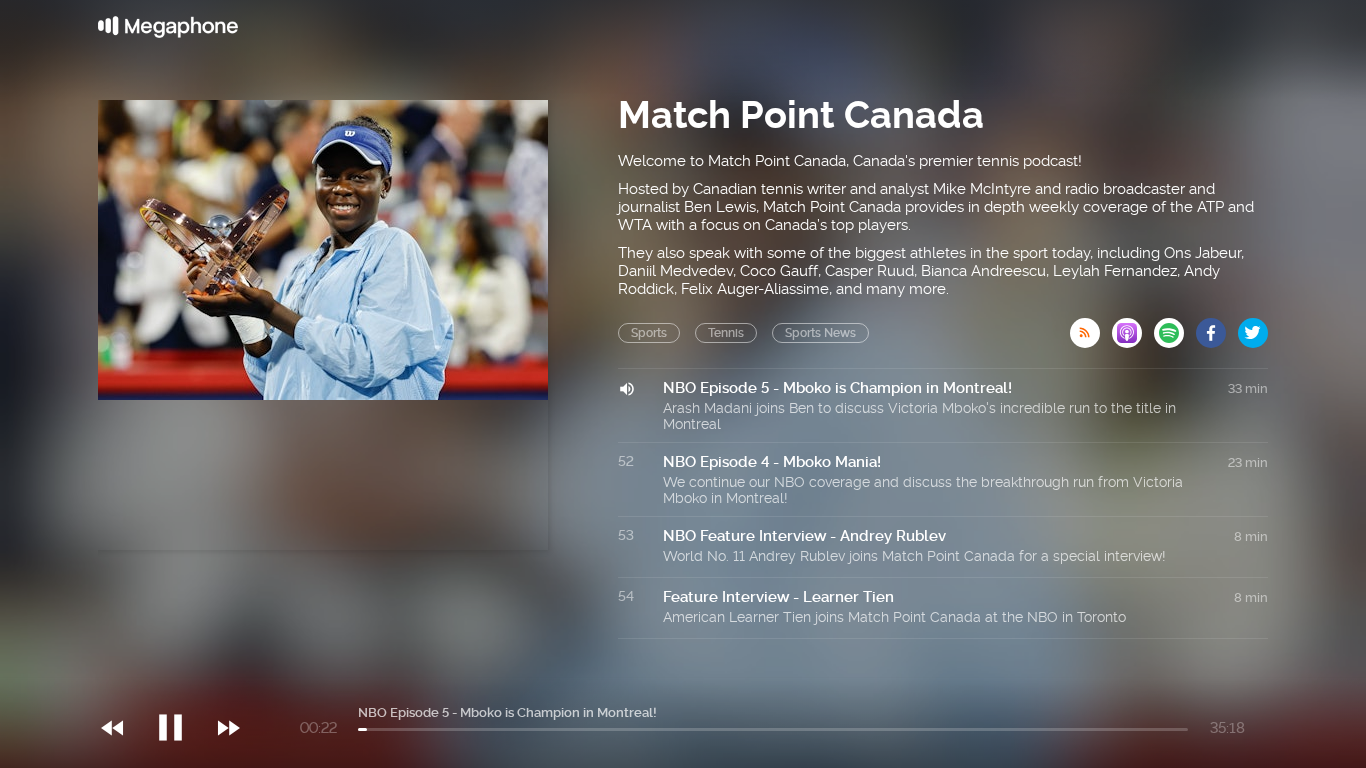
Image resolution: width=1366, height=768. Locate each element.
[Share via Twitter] (1253, 327)
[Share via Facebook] (1217, 327)
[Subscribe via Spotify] (1175, 327)
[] (180, 687)
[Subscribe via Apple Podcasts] (1133, 327)
